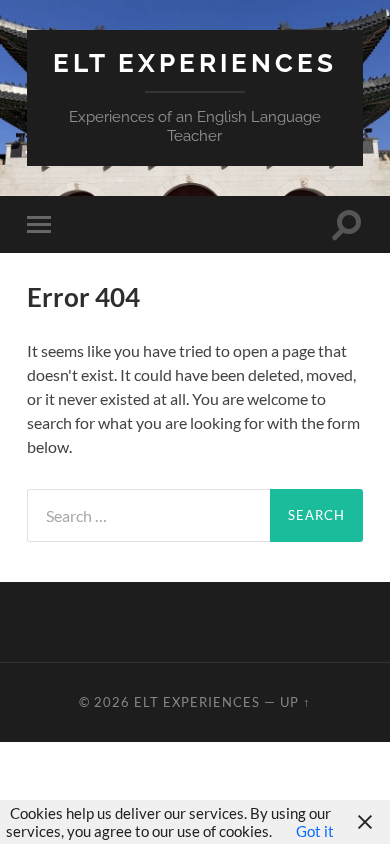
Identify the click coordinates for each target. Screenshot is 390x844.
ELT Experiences (195, 62)
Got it (315, 831)
